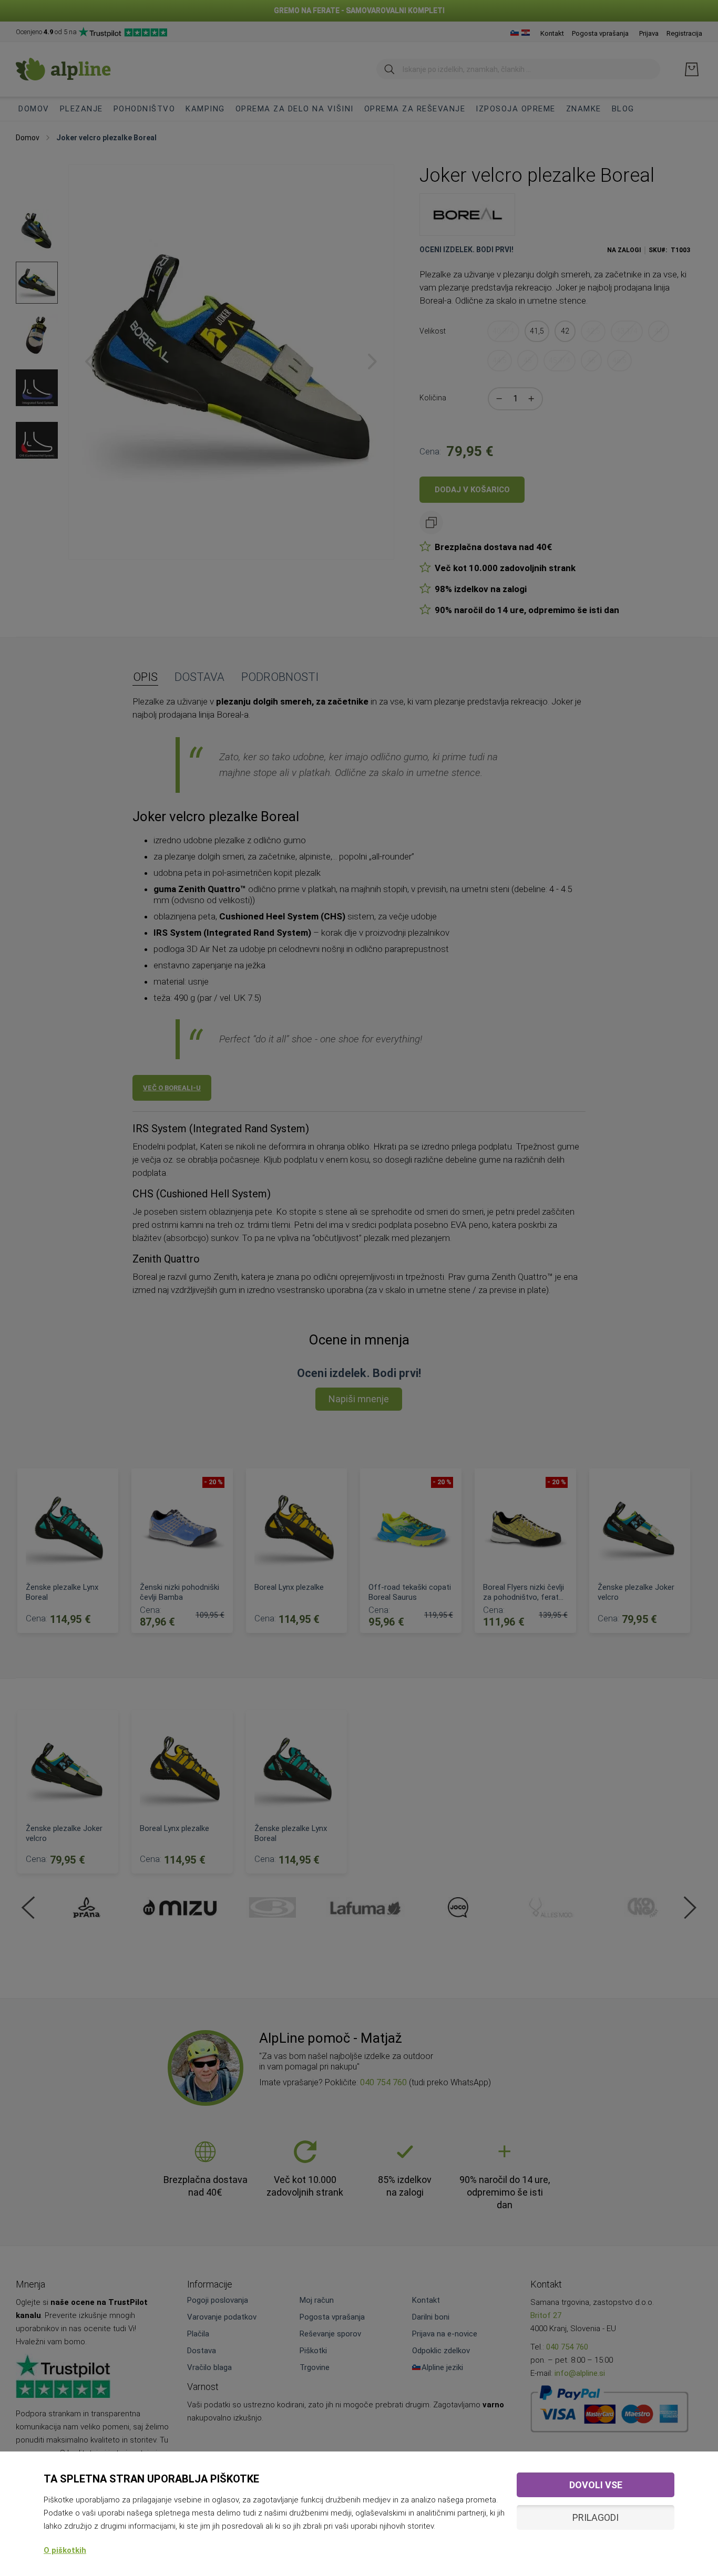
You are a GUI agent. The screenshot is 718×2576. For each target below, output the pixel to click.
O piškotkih (65, 2550)
